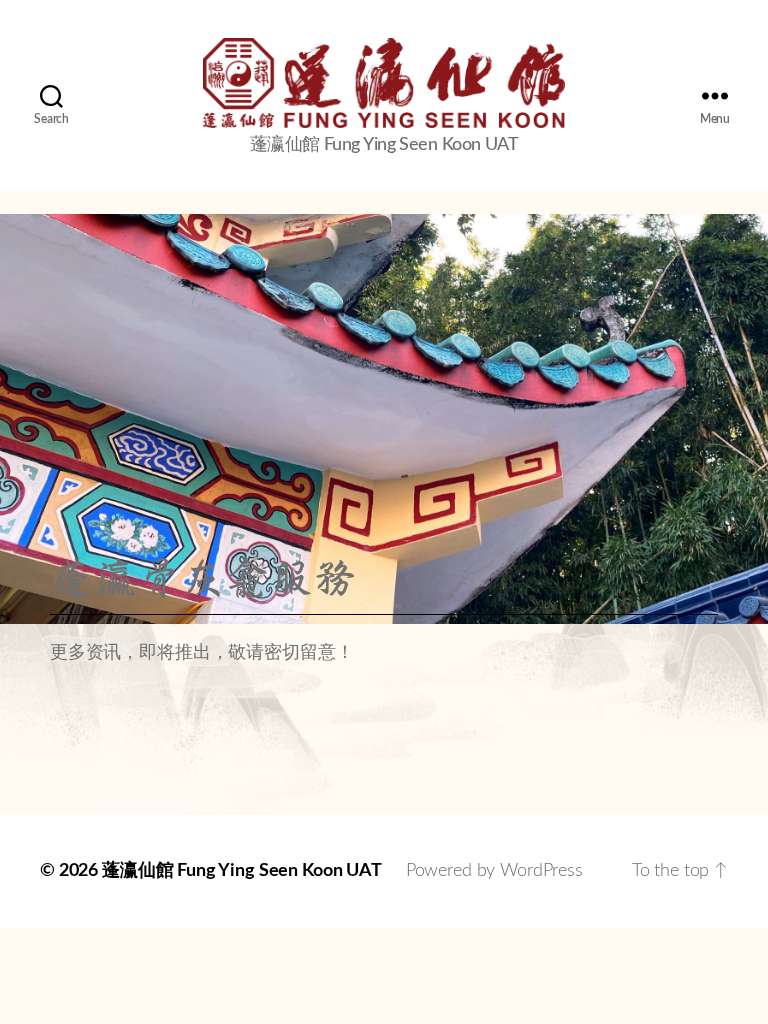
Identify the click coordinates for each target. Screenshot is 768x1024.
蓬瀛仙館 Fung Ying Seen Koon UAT (242, 871)
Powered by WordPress (494, 871)
